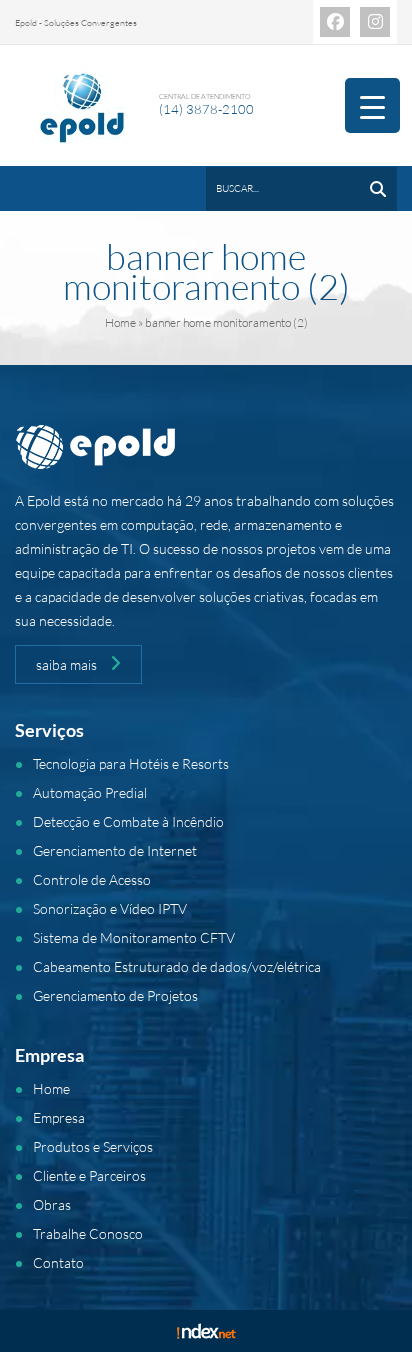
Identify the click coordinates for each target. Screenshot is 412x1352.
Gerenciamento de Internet (115, 850)
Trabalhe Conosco (88, 1233)
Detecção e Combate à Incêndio (128, 821)
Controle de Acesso (92, 879)
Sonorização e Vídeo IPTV (110, 908)
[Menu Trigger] (372, 105)
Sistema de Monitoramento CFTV (134, 937)
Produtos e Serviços (93, 1146)
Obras (52, 1204)
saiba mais (68, 664)
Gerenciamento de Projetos (115, 995)
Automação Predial (90, 792)
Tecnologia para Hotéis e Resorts (131, 763)
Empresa (59, 1117)
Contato (58, 1262)
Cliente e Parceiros (89, 1175)
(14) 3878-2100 (206, 109)
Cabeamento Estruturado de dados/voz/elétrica (177, 966)
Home (120, 322)
